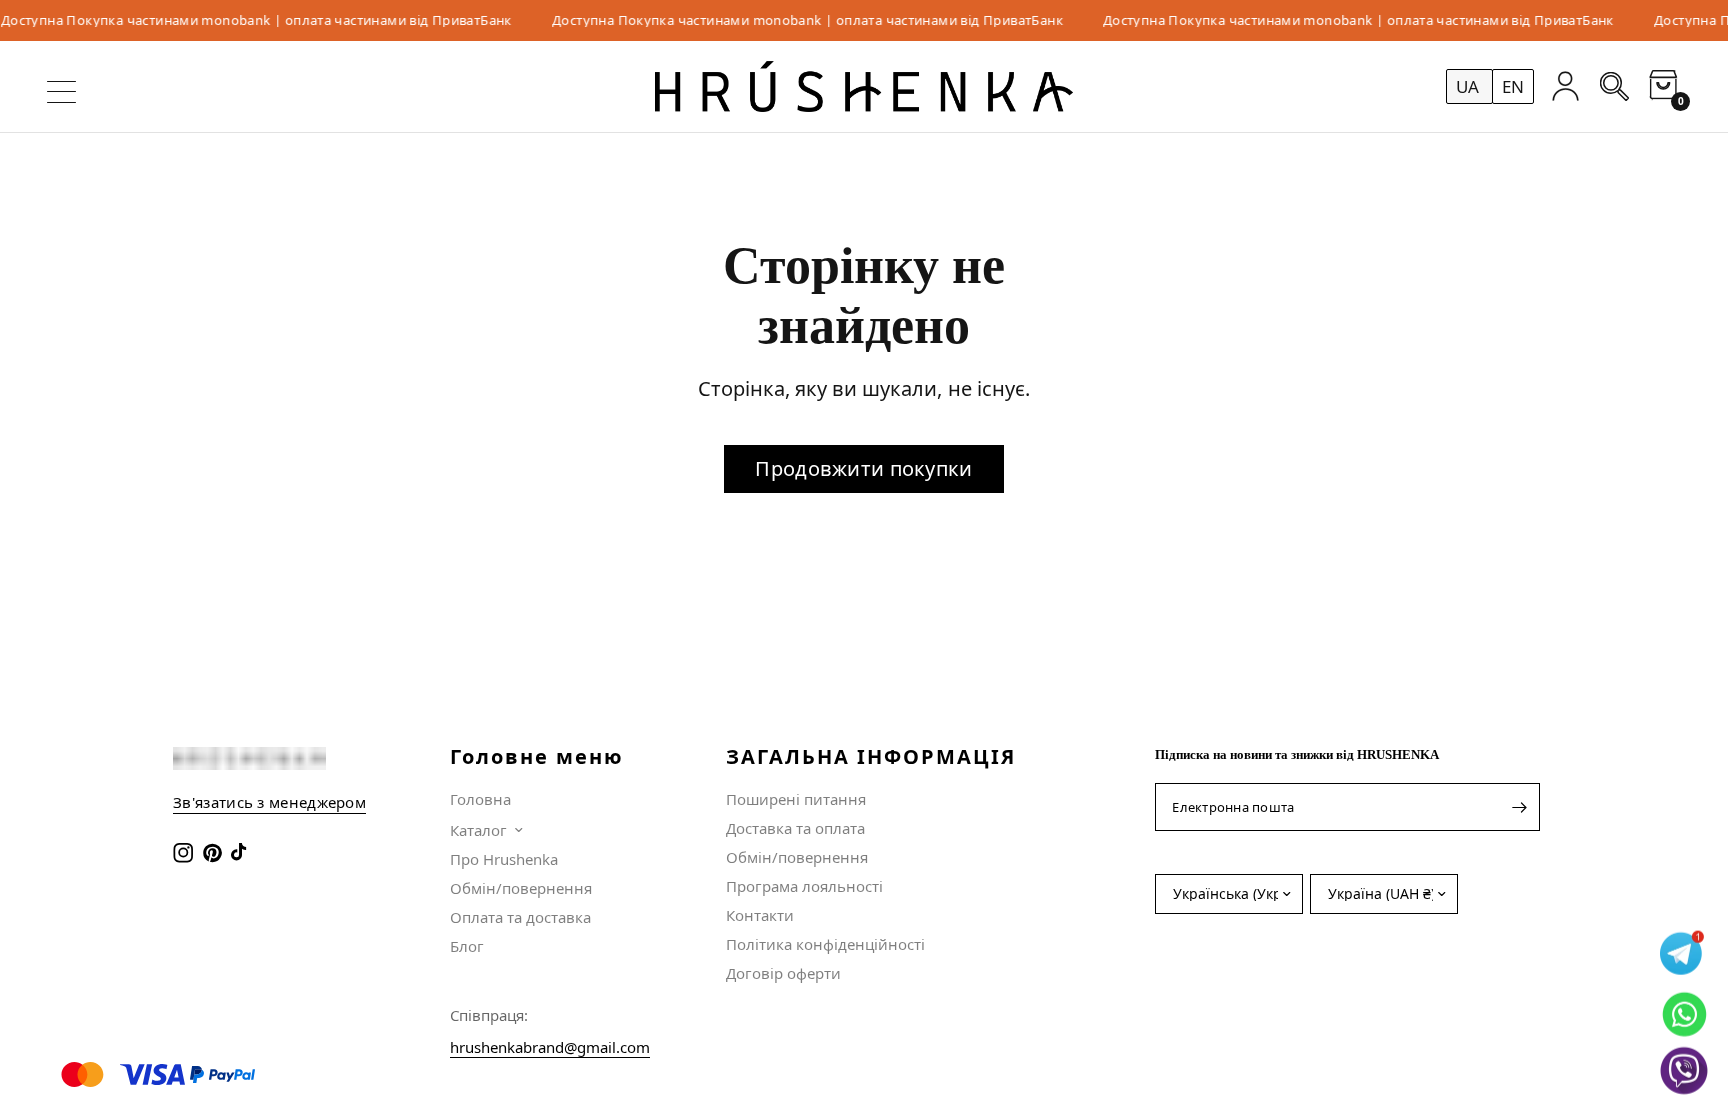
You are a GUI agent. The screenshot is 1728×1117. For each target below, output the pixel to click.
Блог (467, 946)
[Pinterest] (214, 853)
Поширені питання (796, 799)
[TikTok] (243, 853)
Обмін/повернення (521, 888)
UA (1469, 86)
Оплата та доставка (520, 917)
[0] (1658, 86)
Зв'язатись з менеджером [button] (269, 802)
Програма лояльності (804, 886)
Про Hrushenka (504, 859)
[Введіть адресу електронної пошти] (1520, 807)
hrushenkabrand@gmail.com (550, 1047)
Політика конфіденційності (825, 944)
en (1513, 86)
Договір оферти (783, 973)
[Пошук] (1614, 86)
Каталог (478, 830)
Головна (480, 799)
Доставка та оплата (795, 828)
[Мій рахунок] (1565, 86)
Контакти (760, 915)
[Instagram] (185, 853)
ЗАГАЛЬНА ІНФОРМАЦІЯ (871, 757)
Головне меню (537, 757)
